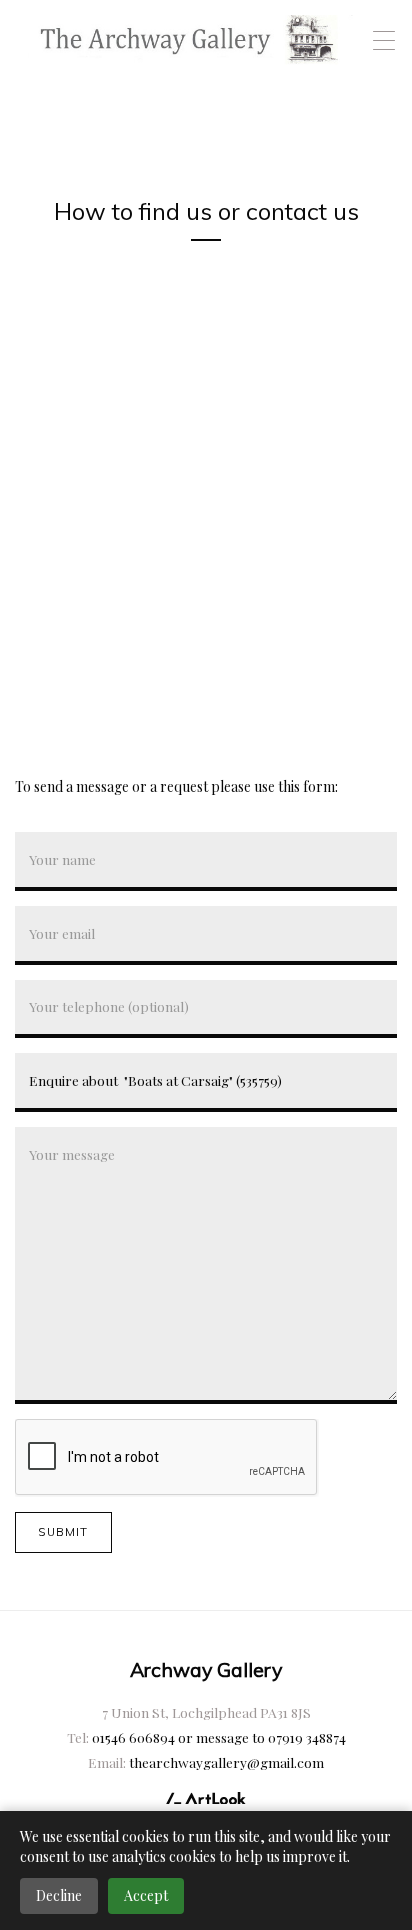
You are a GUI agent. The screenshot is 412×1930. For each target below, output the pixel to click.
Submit (63, 1532)
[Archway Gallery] (190, 40)
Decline (59, 1895)
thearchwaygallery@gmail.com (226, 1762)
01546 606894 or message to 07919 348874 (219, 1737)
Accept (146, 1895)
